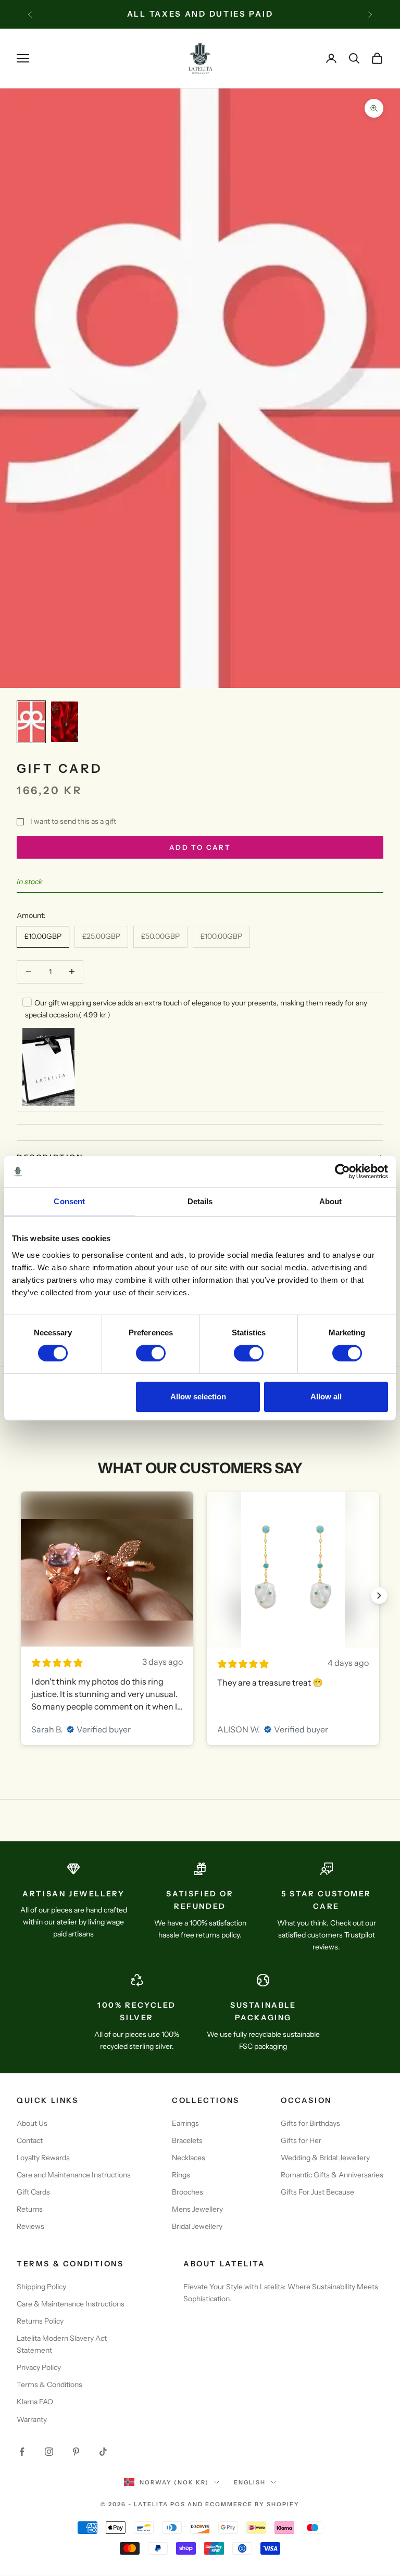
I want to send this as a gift (73, 821)
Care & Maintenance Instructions (71, 2304)
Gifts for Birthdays (310, 2123)
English (250, 2482)
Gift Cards (33, 2192)
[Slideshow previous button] (21, 1596)
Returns (30, 2209)
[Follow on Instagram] (49, 2452)
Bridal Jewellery (197, 2226)
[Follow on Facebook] (22, 2452)
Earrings (185, 2123)
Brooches (187, 2192)
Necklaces (189, 2158)
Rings (181, 2175)
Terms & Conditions (49, 2384)
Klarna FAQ (35, 2402)
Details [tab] (200, 1201)
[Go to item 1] (31, 722)
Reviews (30, 2226)
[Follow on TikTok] (103, 2452)
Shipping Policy (41, 2287)
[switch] (151, 1353)
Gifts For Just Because (317, 2192)
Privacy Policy (39, 2367)
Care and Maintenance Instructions (74, 2175)
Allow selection (198, 1397)
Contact (30, 2140)
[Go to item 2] (65, 722)
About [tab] (331, 1201)
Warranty (32, 2419)
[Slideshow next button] (379, 1596)
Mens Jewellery (197, 2209)
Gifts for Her (301, 2140)
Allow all (326, 1397)
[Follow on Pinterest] (76, 2452)
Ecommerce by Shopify (252, 2504)
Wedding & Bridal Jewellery (325, 2158)
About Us (32, 2123)
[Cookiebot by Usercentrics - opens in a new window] (342, 1171)
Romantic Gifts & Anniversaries (332, 2175)
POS (178, 2504)
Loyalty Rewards (43, 2158)
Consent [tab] (69, 1201)
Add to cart (200, 847)
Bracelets (187, 2140)
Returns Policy (40, 2321)
